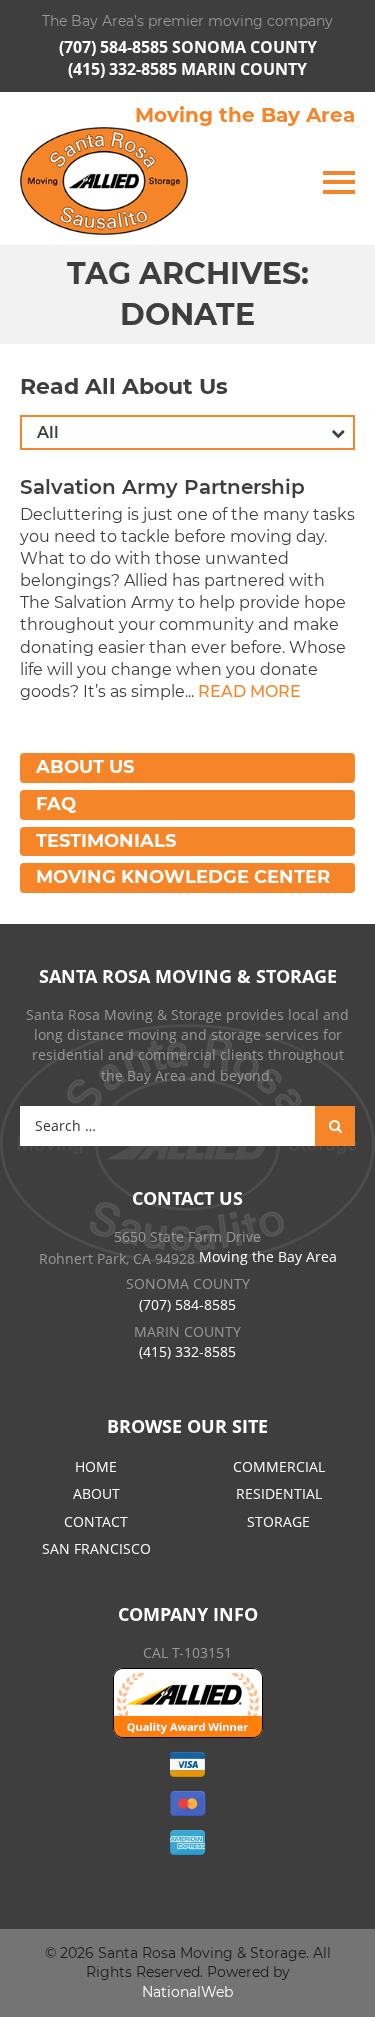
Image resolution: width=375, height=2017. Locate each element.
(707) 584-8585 (115, 47)
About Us (85, 767)
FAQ (56, 804)
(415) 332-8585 (124, 69)
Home (96, 1466)
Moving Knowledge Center (183, 877)
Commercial (279, 1466)
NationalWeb (187, 1992)
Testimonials (106, 841)
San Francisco (96, 1548)
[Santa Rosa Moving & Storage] (104, 180)
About (96, 1493)
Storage (278, 1521)
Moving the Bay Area (245, 115)
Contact (96, 1521)
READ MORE (249, 691)
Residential (279, 1493)
